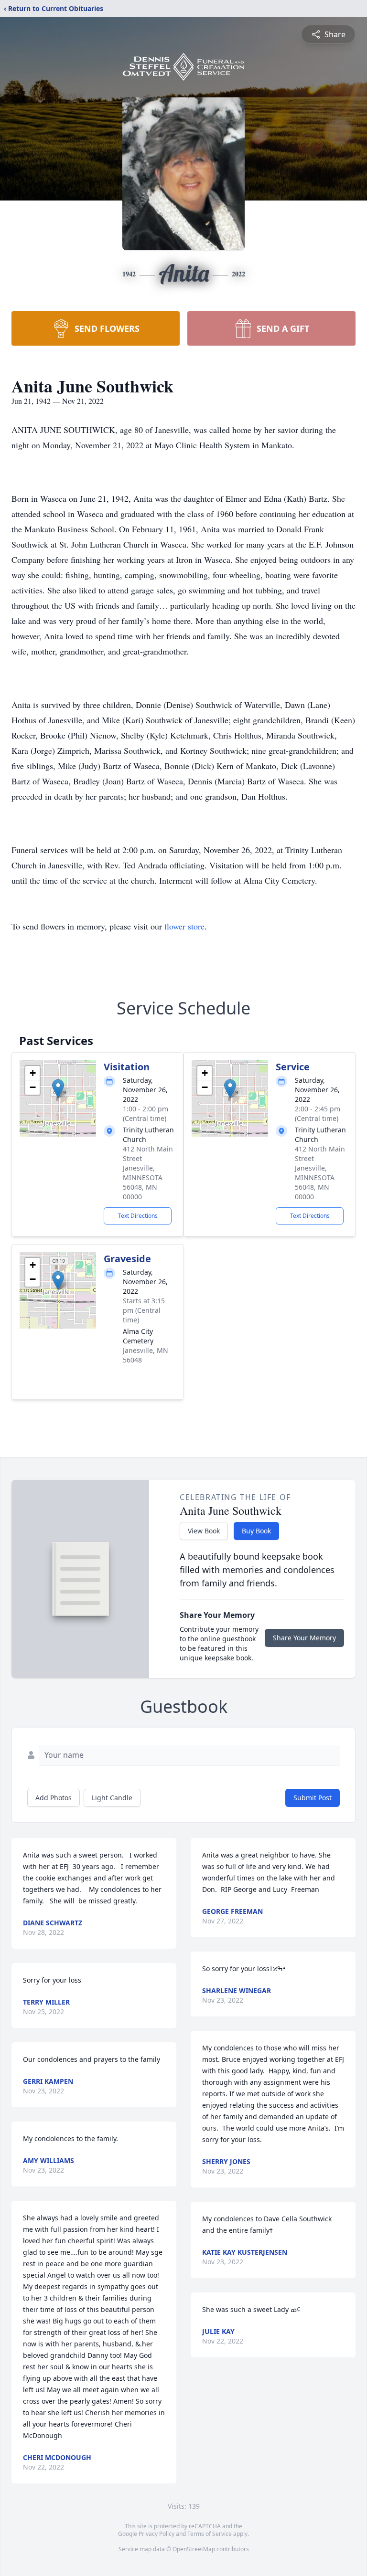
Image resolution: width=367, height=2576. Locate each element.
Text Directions (138, 1216)
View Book (204, 1531)
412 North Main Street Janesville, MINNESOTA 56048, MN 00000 (148, 1173)
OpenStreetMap (194, 2549)
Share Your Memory (304, 1638)
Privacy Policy (157, 2534)
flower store (184, 926)
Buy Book (256, 1531)
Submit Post (313, 1798)
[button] (58, 1089)
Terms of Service (210, 2534)
